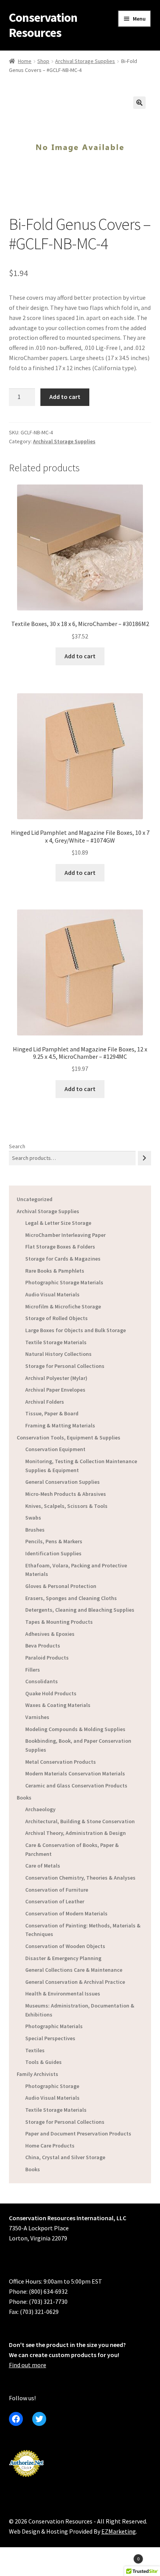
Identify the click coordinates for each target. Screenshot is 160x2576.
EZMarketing (119, 2531)
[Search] (144, 1158)
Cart (123, 2556)
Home (25, 61)
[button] (139, 103)
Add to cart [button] (80, 656)
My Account (27, 2563)
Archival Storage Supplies (85, 61)
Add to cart (65, 397)
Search (17, 1146)
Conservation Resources (43, 25)
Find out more (28, 2365)
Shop (43, 61)
